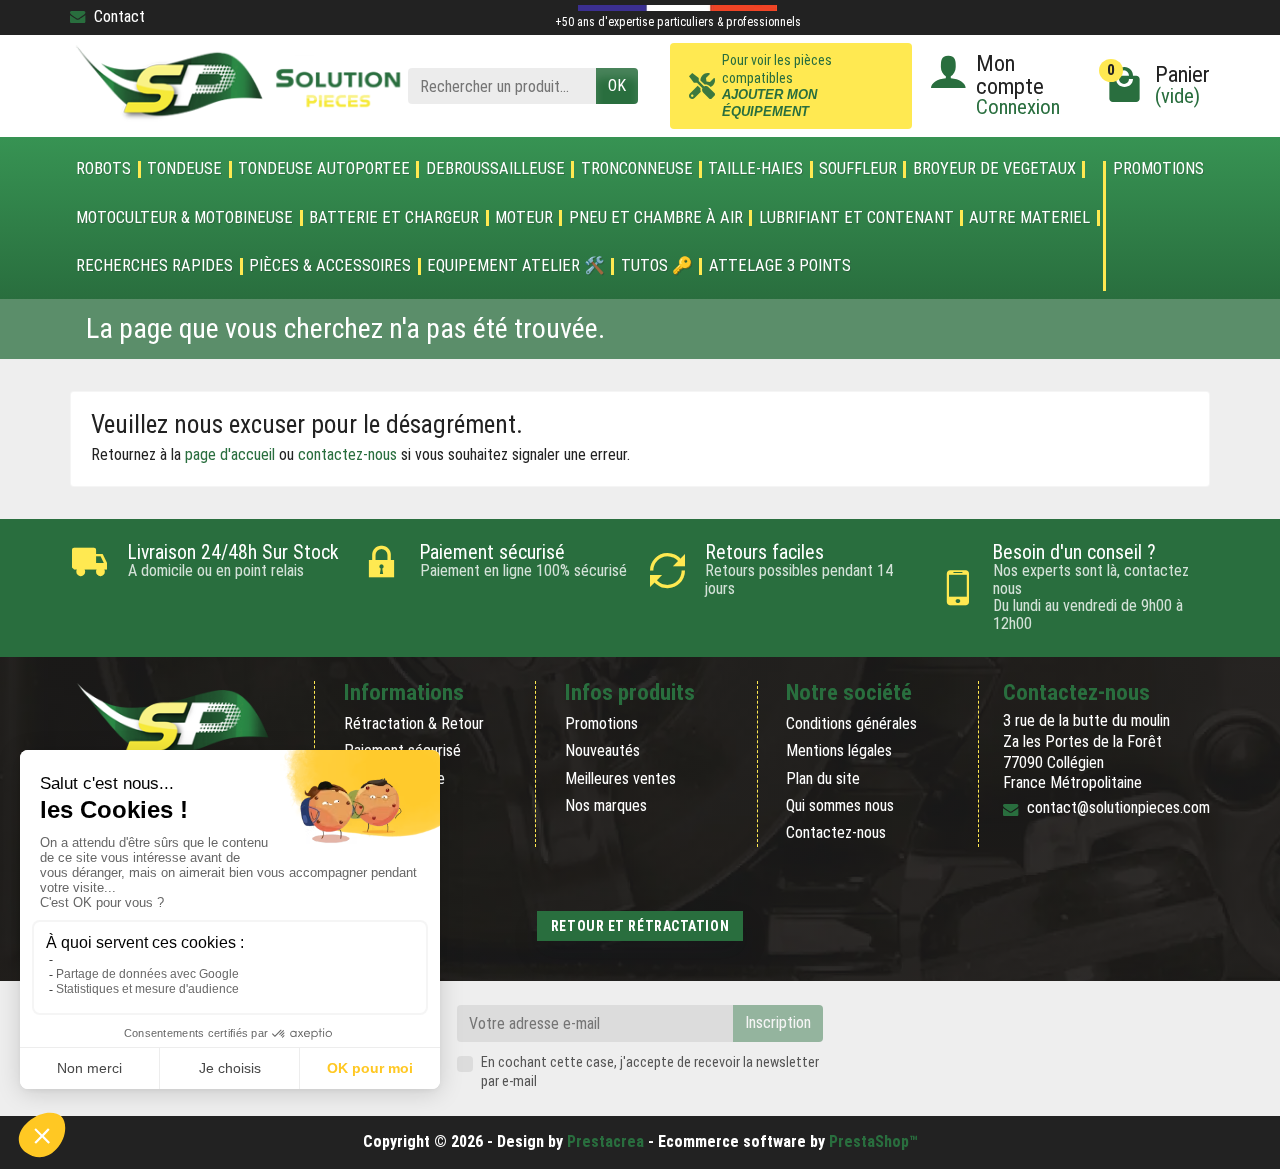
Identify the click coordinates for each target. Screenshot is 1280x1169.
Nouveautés (602, 750)
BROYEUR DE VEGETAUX (994, 169)
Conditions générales (851, 723)
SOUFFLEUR (858, 169)
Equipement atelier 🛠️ (516, 266)
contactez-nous (347, 454)
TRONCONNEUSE (637, 169)
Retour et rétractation (640, 926)
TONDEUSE (184, 169)
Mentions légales (839, 750)
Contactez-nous (836, 832)
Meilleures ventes (620, 778)
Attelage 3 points (780, 266)
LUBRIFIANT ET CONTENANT (856, 218)
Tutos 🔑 (657, 266)
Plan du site (823, 778)
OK (617, 85)
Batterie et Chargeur (394, 218)
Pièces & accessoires (330, 266)
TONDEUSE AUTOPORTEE (324, 169)
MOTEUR (524, 218)
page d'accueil (230, 454)
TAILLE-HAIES (755, 169)
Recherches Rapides (154, 266)
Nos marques (606, 805)
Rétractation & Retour (414, 723)
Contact (119, 16)
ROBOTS (103, 169)
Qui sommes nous (840, 805)
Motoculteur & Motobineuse (184, 218)
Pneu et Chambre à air (656, 218)
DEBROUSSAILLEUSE (495, 169)
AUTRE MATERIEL (1029, 218)
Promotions (1158, 169)
